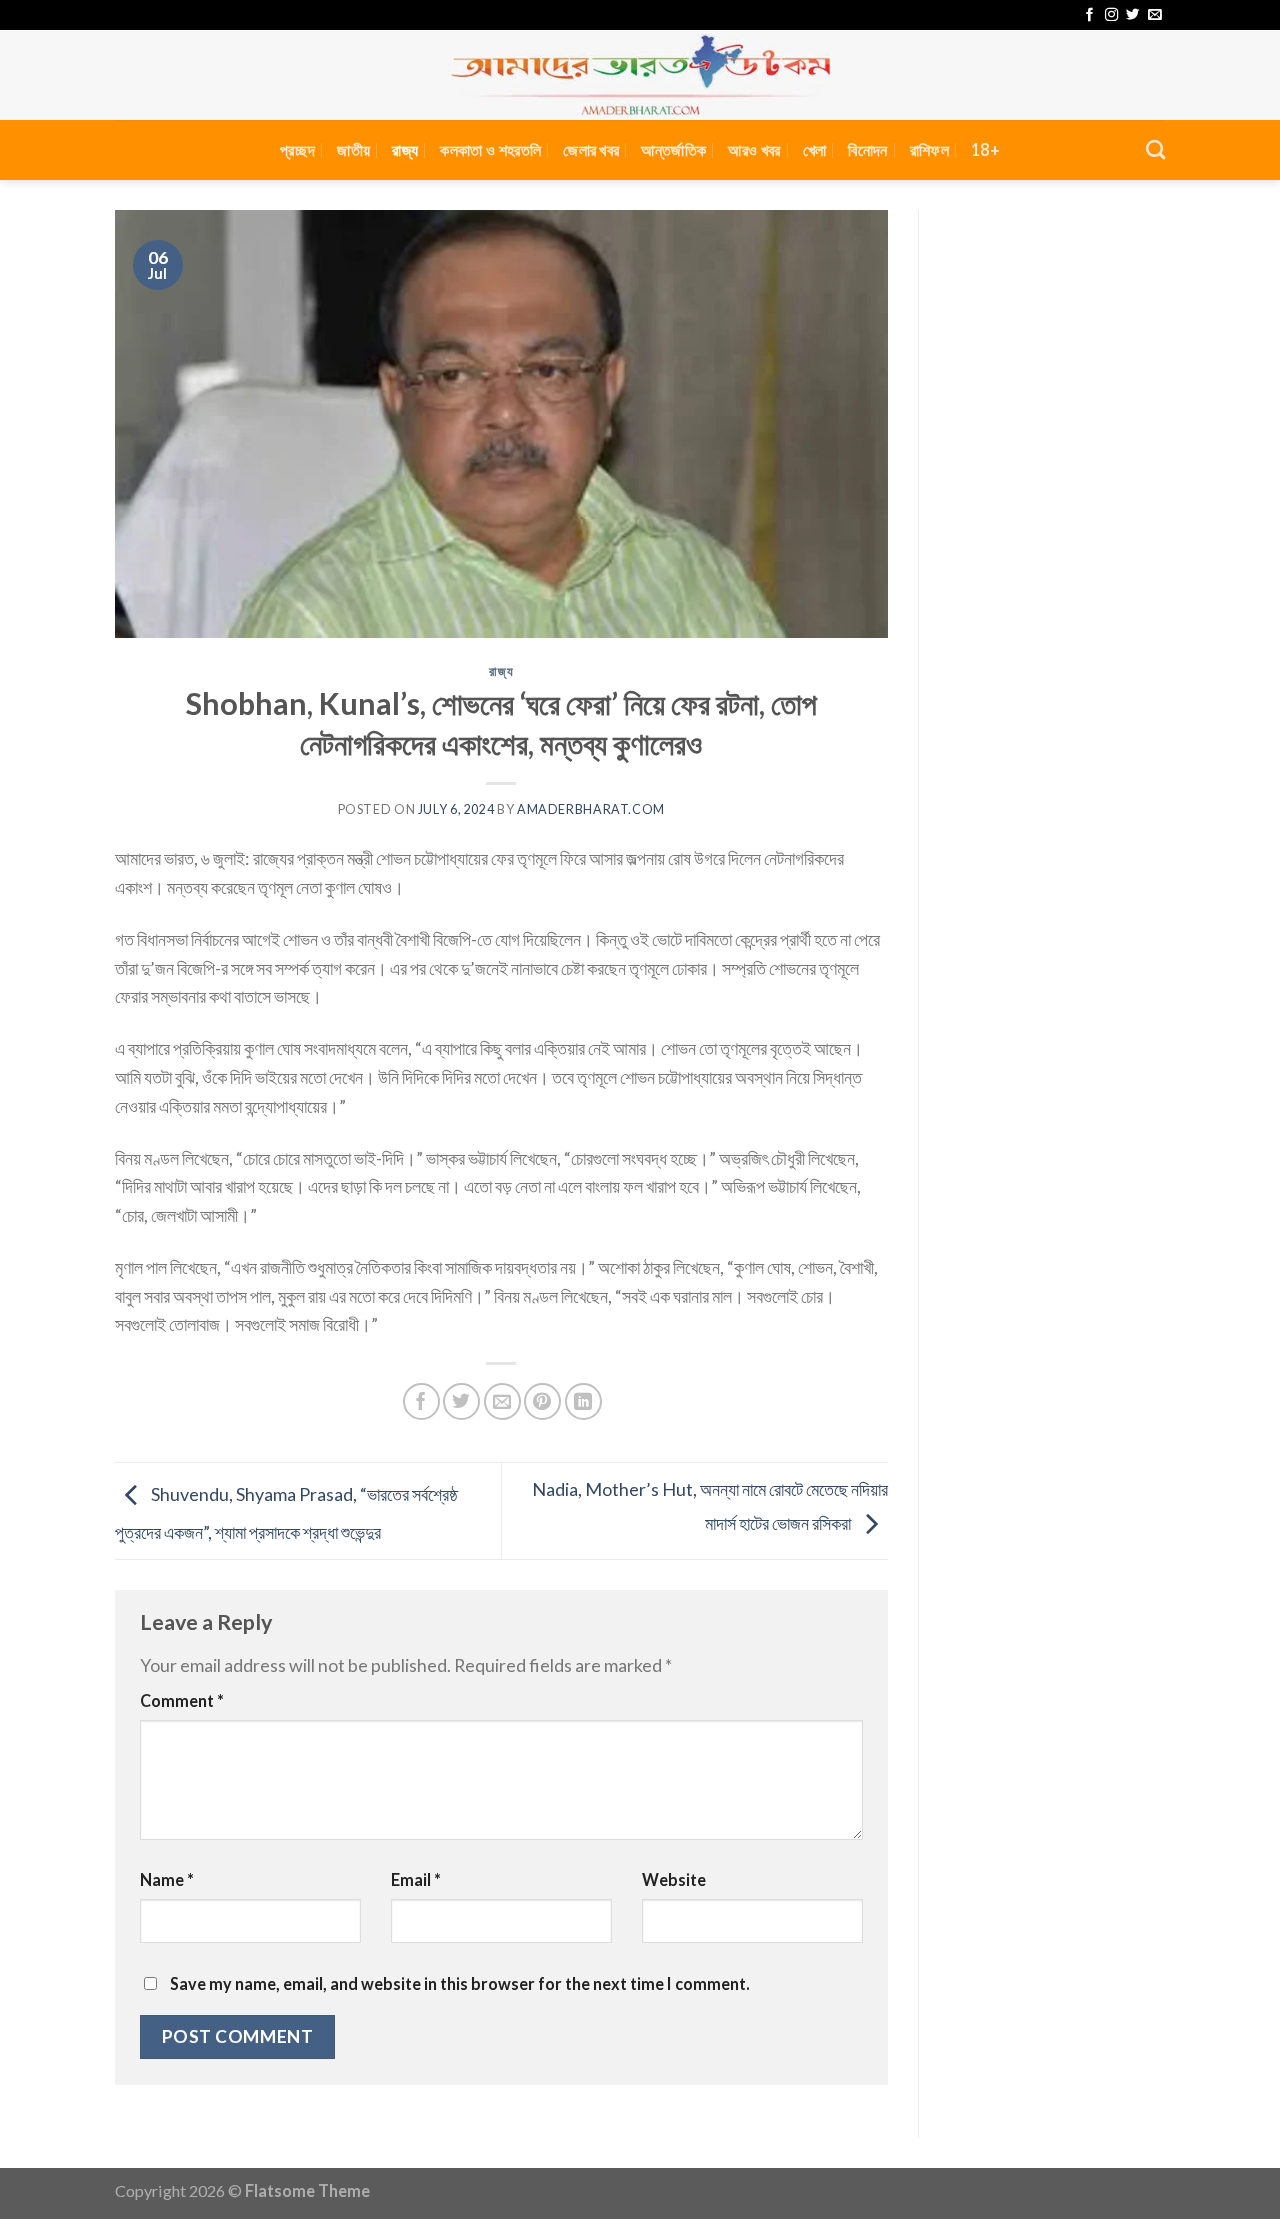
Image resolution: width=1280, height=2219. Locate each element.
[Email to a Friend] (502, 1401)
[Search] (1155, 149)
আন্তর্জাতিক (673, 149)
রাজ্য (405, 149)
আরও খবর (754, 149)
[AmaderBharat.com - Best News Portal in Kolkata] (640, 75)
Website (674, 1879)
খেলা (815, 149)
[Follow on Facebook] (1089, 15)
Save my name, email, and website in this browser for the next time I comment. (460, 1983)
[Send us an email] (1154, 15)
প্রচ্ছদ (297, 149)
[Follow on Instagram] (1111, 15)
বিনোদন (867, 149)
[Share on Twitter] (461, 1401)
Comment (182, 1700)
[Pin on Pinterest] (542, 1401)
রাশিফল (929, 149)
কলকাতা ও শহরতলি (490, 149)
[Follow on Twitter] (1132, 15)
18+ (985, 149)
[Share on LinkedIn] (583, 1401)
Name (167, 1879)
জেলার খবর (591, 149)
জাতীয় (353, 149)
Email (416, 1879)
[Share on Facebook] (421, 1401)
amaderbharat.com (591, 809)
